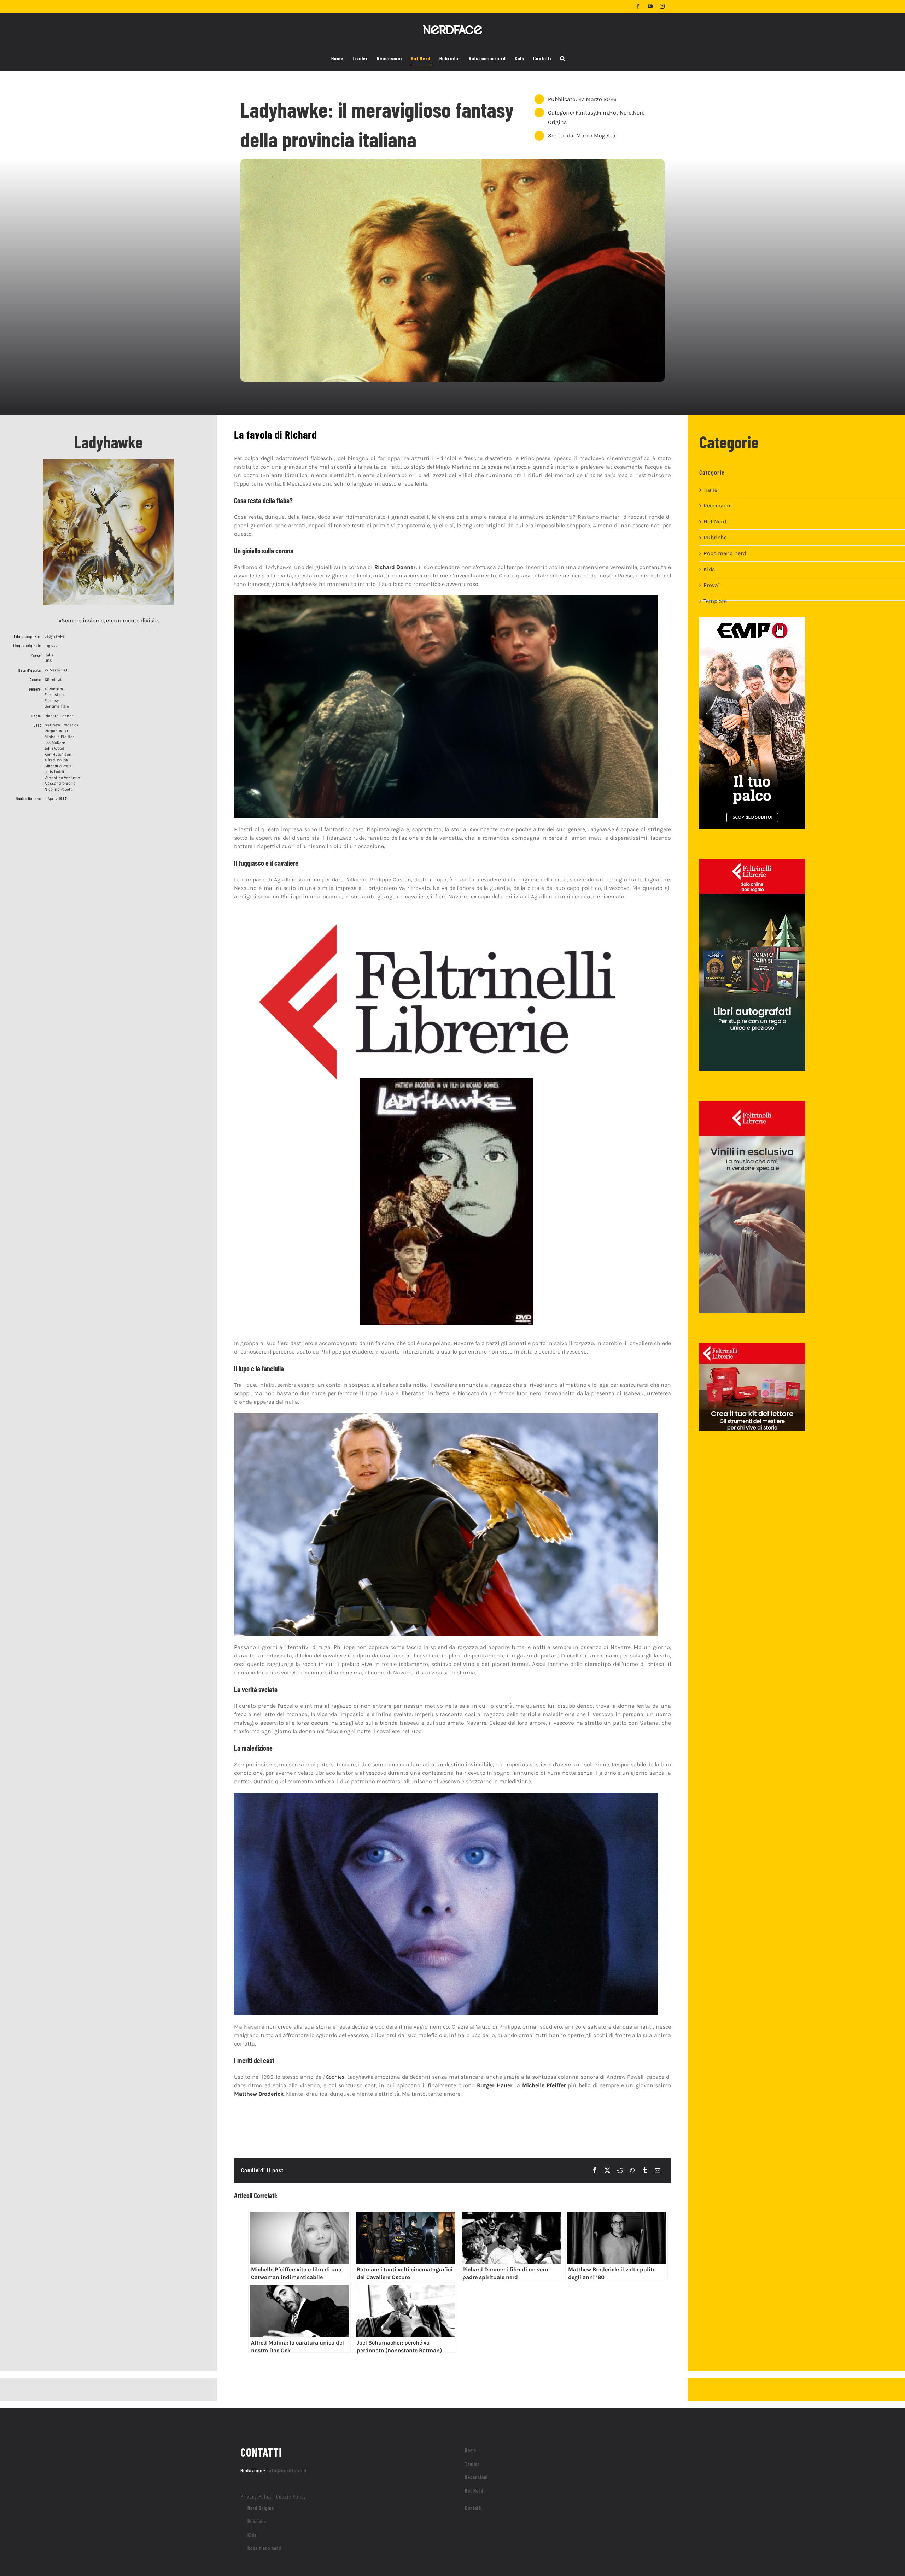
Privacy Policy (256, 2496)
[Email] (658, 2170)
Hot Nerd (620, 113)
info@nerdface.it (287, 2470)
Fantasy (586, 113)
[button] (563, 59)
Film (602, 113)
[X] (607, 2170)
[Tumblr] (645, 2170)
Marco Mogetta (596, 136)
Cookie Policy (291, 2496)
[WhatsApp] (632, 2170)
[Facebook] (595, 2170)
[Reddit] (620, 2170)
